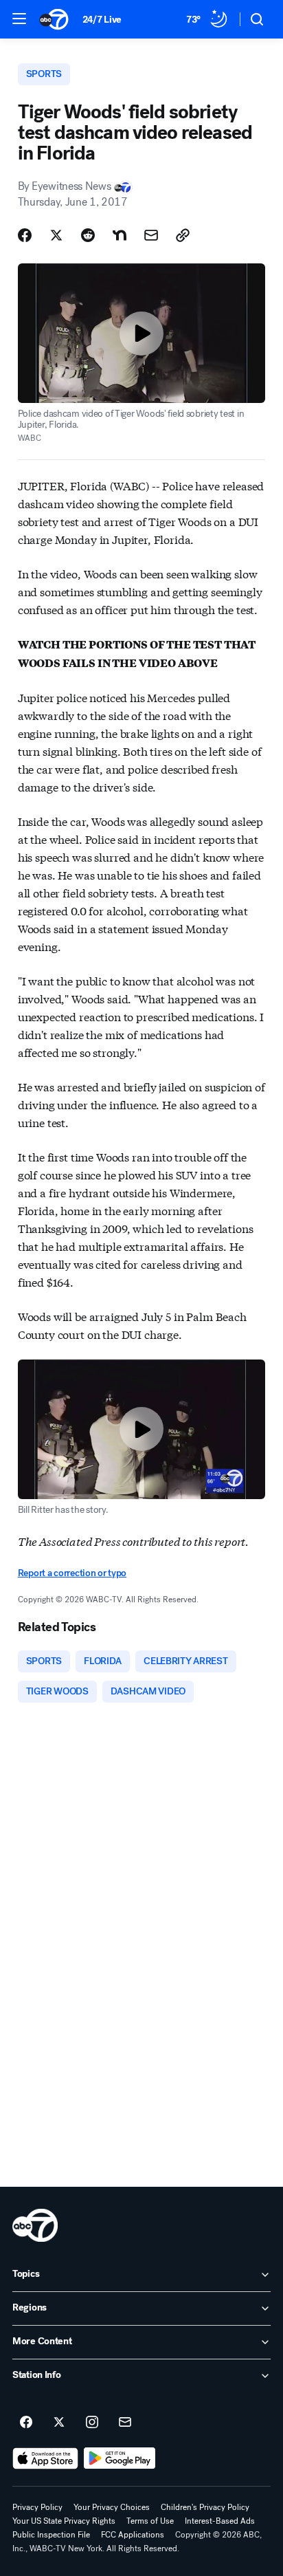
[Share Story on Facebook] (25, 235)
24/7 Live (102, 20)
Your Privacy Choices (112, 2507)
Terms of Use (150, 2521)
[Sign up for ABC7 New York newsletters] (125, 2423)
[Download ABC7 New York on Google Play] (120, 2458)
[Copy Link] (183, 235)
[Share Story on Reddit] (88, 235)
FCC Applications (133, 2535)
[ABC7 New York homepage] (54, 19)
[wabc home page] (35, 2225)
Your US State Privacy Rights (64, 2521)
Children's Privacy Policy (205, 2507)
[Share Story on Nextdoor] (120, 235)
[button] (19, 19)
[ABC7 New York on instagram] (92, 2423)
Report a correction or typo (72, 1573)
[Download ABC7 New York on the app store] (45, 2458)
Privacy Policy (37, 2507)
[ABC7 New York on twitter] (59, 2423)
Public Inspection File (51, 2535)
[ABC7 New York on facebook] (26, 2423)
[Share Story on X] (56, 235)
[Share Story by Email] (151, 235)
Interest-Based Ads (220, 2521)
